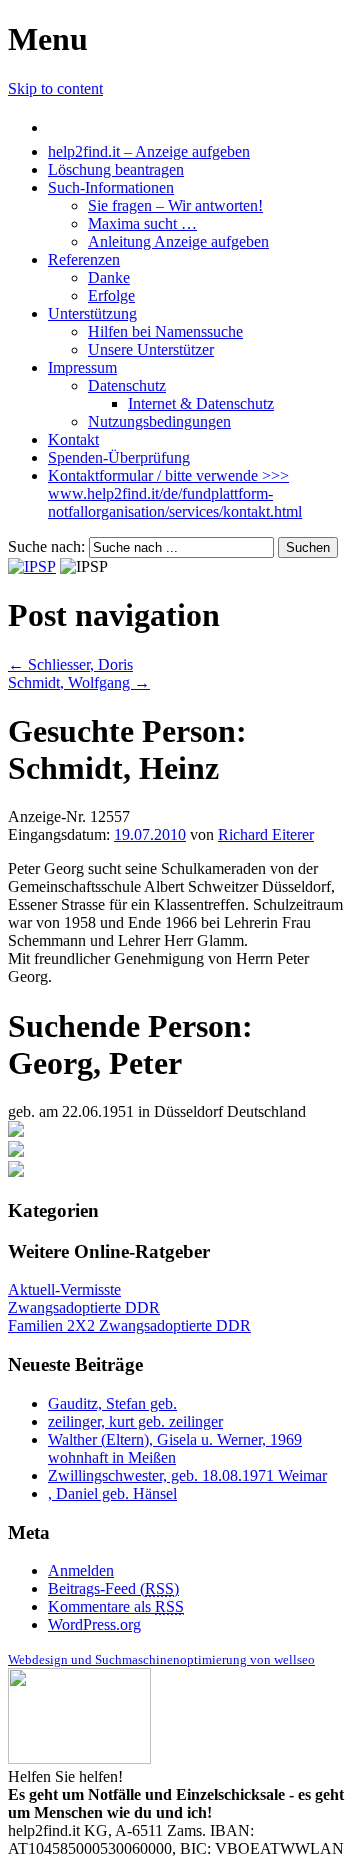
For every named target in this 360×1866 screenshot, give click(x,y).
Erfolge (111, 295)
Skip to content (55, 88)
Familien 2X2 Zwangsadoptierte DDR (129, 1325)
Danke (109, 277)
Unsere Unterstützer (151, 349)
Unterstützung (92, 313)
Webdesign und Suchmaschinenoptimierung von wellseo (161, 1659)
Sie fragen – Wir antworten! (175, 205)
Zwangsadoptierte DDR (84, 1307)
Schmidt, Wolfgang (79, 682)
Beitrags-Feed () (113, 1588)
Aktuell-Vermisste (64, 1289)
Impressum (82, 367)
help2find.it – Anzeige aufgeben (149, 151)
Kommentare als (116, 1606)
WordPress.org (94, 1624)
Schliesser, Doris (70, 664)
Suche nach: (46, 546)
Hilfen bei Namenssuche (165, 331)
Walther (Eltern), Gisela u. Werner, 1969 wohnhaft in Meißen (175, 1448)
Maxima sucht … (142, 223)
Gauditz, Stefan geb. (112, 1403)
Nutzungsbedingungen (159, 421)
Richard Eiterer (266, 834)
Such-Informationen (111, 187)
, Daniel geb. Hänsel (112, 1493)
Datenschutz (127, 385)
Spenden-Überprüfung (119, 457)
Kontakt (73, 439)
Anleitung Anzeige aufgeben (178, 241)
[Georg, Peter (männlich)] (16, 1131)
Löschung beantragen (116, 169)
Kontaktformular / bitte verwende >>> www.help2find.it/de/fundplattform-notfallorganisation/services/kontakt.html (175, 493)
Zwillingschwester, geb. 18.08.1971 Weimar (187, 1475)
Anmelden (81, 1570)
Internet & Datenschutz (201, 403)
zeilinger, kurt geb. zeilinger (135, 1421)
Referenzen (84, 259)
